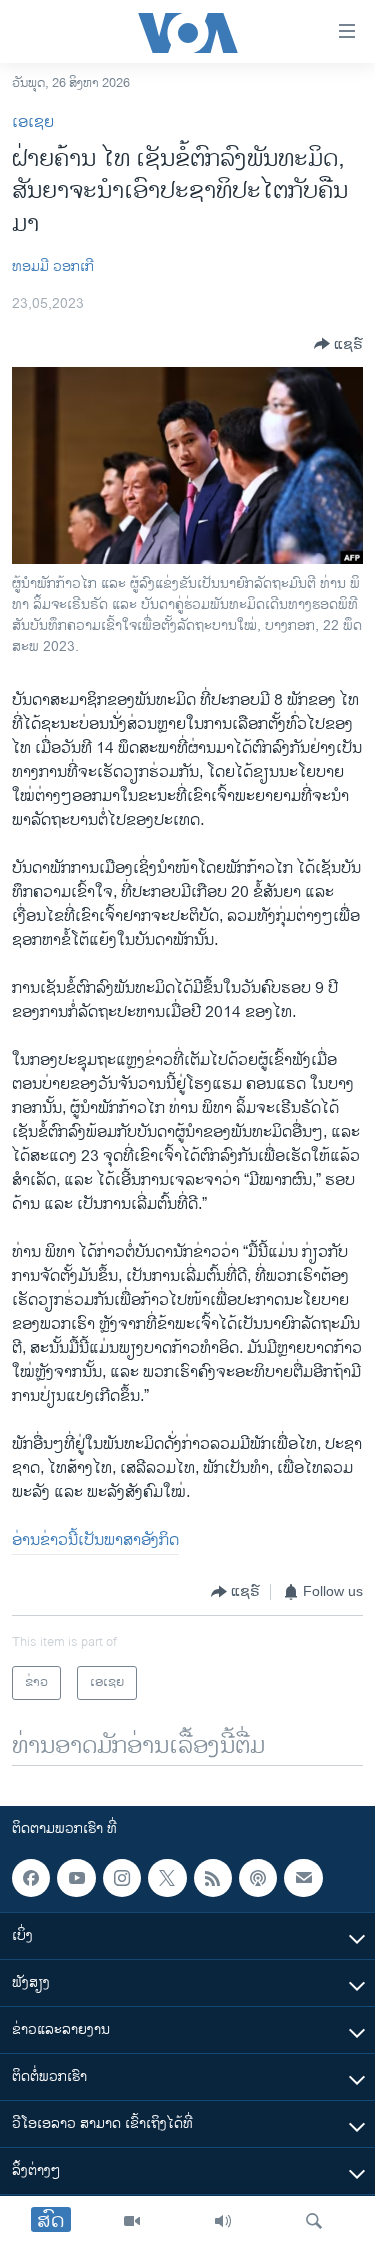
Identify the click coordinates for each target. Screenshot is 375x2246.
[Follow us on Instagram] (122, 1878)
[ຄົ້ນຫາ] (314, 2221)
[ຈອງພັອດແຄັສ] (303, 1878)
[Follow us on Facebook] (31, 1878)
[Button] (338, 344)
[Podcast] (258, 1878)
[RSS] (213, 1878)
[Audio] (223, 2221)
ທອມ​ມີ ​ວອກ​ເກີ (53, 266)
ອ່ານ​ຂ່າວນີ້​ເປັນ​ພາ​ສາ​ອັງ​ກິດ (95, 1540)
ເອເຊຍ (33, 122)
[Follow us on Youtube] (76, 1878)
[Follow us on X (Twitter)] (167, 1878)
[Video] (132, 2221)
